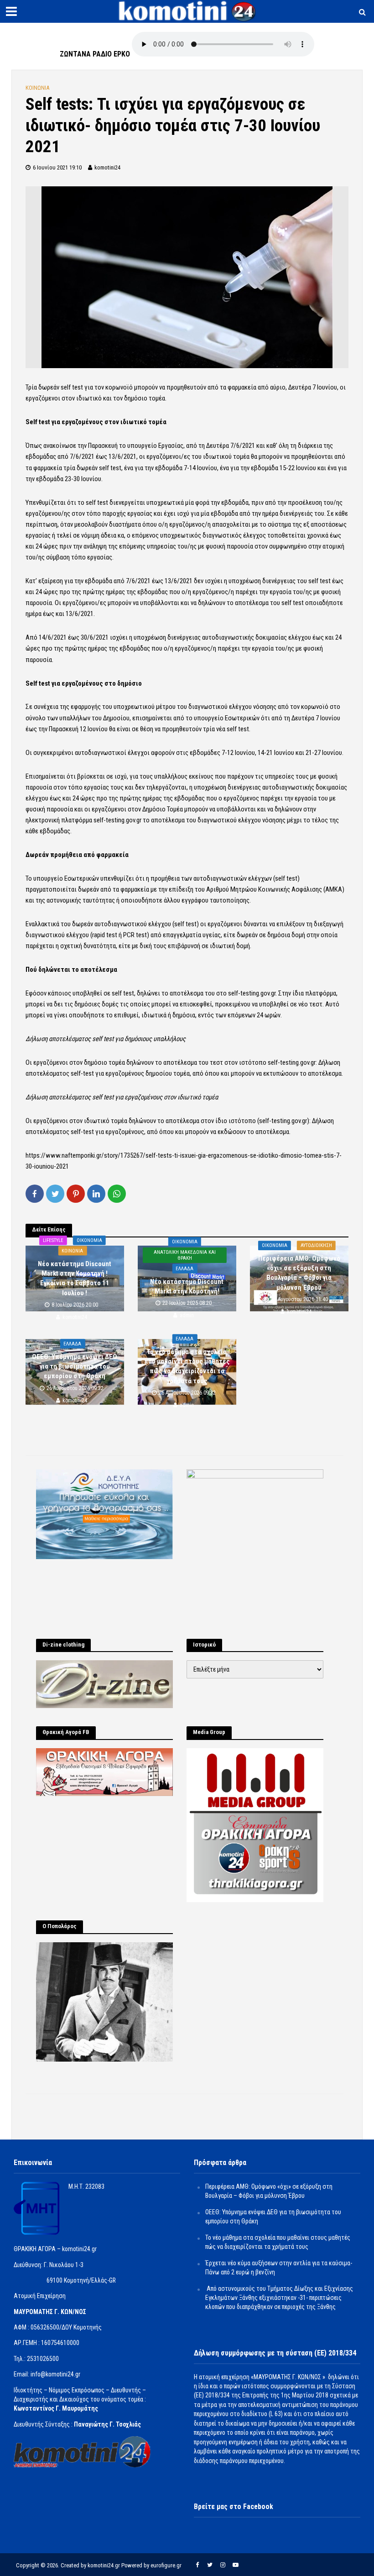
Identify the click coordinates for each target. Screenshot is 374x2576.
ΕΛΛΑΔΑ (184, 1269)
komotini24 (107, 167)
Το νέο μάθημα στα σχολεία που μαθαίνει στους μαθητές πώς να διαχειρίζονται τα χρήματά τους (187, 1366)
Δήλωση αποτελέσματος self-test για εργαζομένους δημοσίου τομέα (183, 1068)
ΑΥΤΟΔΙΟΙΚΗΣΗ (316, 1245)
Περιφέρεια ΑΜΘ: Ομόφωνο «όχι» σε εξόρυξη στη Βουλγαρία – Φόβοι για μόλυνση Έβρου (299, 1273)
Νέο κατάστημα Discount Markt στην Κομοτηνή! (187, 1286)
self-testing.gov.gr (252, 993)
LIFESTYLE (53, 1240)
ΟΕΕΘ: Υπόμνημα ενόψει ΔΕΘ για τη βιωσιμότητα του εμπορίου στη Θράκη (75, 1366)
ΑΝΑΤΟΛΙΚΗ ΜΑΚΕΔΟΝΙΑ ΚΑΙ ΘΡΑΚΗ (185, 1255)
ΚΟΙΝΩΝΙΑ (37, 88)
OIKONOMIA (89, 1240)
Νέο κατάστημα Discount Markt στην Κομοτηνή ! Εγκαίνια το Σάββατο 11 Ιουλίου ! (75, 1278)
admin (187, 1315)
